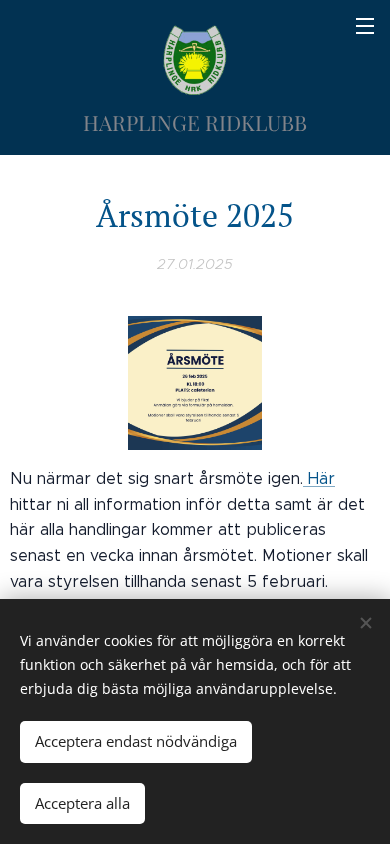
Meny (365, 25)
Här (319, 478)
